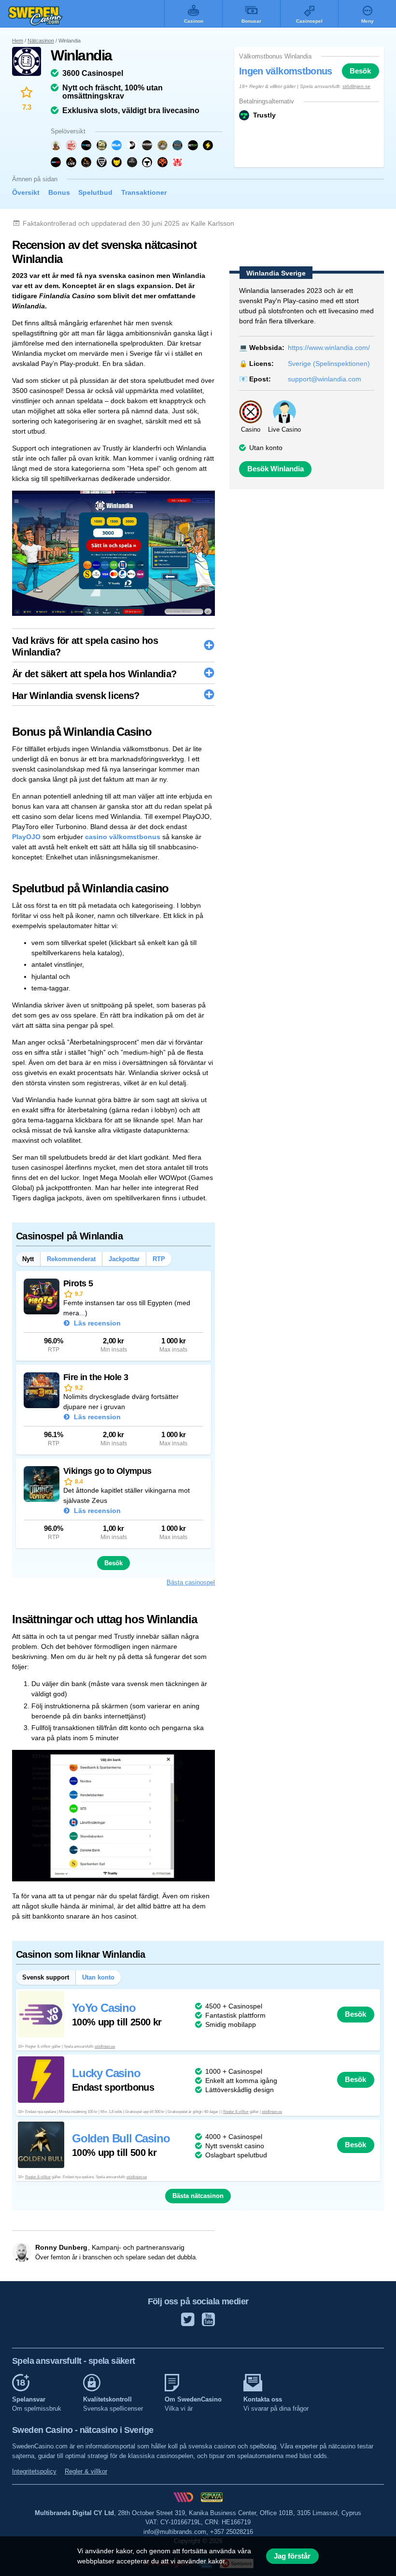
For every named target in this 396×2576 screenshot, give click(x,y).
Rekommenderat (71, 1259)
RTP (159, 1259)
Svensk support (46, 1977)
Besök (360, 71)
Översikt (26, 192)
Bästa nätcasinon (198, 2196)
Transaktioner (144, 192)
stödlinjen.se (356, 86)
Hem (18, 41)
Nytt (28, 1259)
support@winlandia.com (325, 379)
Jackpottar (124, 1259)
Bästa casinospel (191, 1582)
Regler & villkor (236, 2112)
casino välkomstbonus (123, 837)
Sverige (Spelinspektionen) (329, 364)
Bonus (59, 192)
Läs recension (96, 1323)
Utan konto (266, 448)
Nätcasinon (41, 41)
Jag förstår (292, 2556)
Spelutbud (95, 192)
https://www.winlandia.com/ (329, 348)
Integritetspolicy (34, 2471)
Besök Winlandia (276, 469)
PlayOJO (26, 837)
